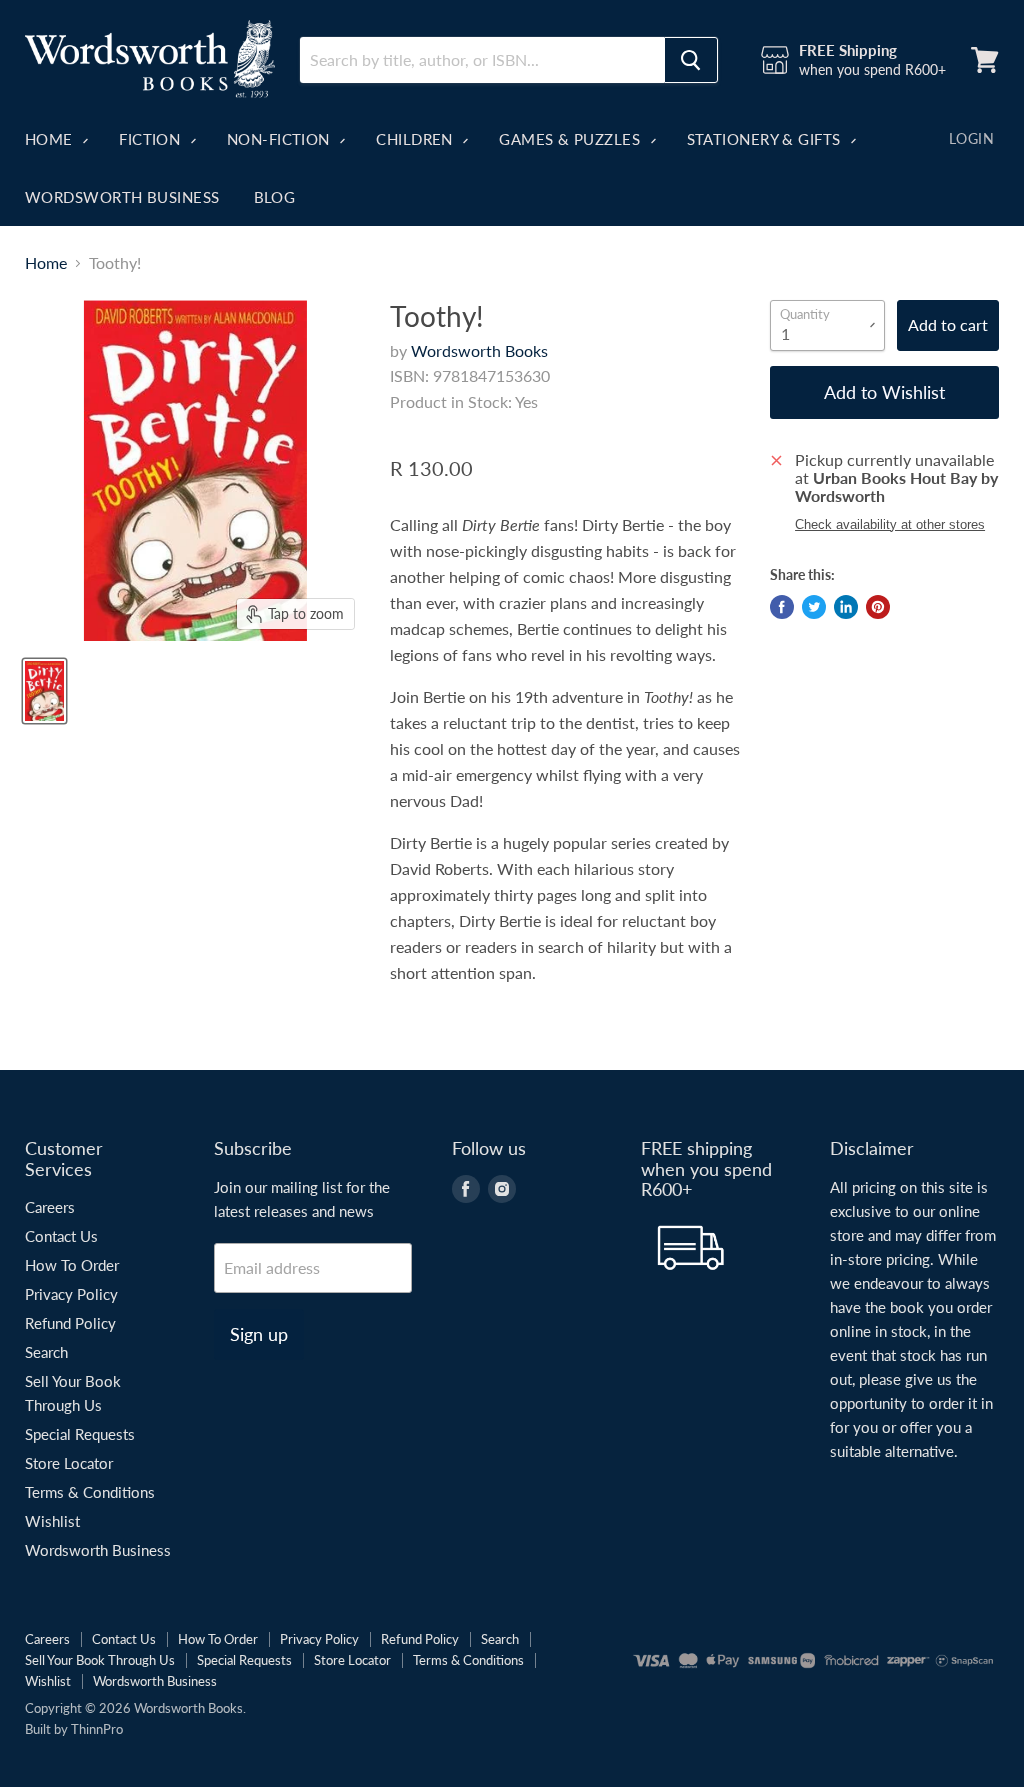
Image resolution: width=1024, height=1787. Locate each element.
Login (971, 138)
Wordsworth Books (479, 350)
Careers (50, 1207)
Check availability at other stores (890, 525)
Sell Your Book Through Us (100, 1660)
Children (416, 139)
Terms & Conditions (90, 1492)
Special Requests (80, 1434)
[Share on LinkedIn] (846, 607)
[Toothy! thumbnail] (44, 691)
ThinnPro (97, 1729)
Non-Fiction (280, 139)
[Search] (691, 60)
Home (51, 139)
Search (46, 1352)
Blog (275, 197)
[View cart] (985, 60)
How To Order (72, 1265)
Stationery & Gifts (766, 139)
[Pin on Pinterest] (878, 607)
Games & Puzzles (571, 139)
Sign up (259, 1334)
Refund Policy (70, 1323)
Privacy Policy (71, 1294)
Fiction (152, 139)
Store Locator (69, 1463)
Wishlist (52, 1521)
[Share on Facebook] (782, 607)
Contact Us (61, 1236)
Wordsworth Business (122, 197)
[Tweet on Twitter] (814, 607)
